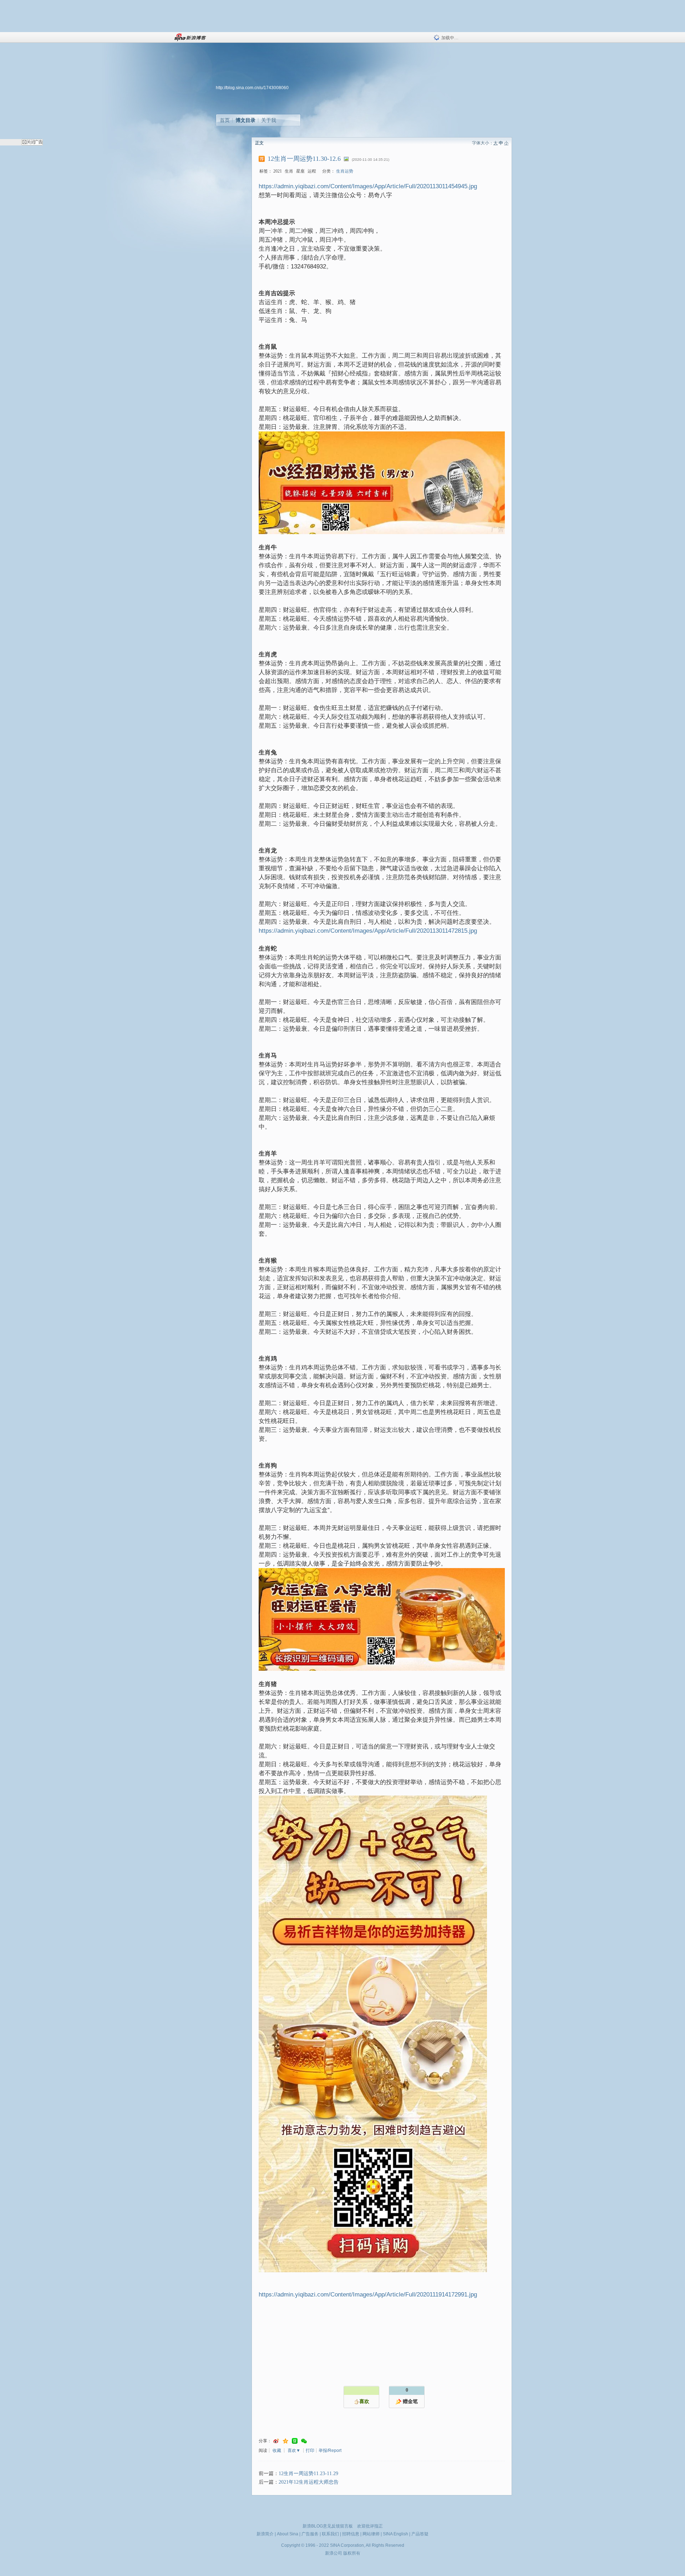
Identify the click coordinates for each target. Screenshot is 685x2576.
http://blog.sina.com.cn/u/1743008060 (252, 88)
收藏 (277, 2450)
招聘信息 (351, 2534)
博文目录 (245, 120)
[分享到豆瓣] (295, 2441)
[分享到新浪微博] (276, 2441)
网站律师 (371, 2534)
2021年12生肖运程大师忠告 (309, 2482)
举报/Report (330, 2450)
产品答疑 (420, 2534)
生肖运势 (345, 171)
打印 (310, 2450)
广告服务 (310, 2534)
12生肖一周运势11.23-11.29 (308, 2473)
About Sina (288, 2534)
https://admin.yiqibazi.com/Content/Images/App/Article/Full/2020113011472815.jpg (368, 931)
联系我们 (330, 2534)
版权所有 (352, 2553)
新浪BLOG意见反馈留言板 (328, 2526)
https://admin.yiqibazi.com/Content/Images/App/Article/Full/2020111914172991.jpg (368, 2295)
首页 (225, 120)
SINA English (395, 2534)
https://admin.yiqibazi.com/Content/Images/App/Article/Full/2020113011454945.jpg (368, 186)
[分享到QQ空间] (285, 2441)
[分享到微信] (304, 2441)
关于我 (269, 120)
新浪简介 (265, 2534)
